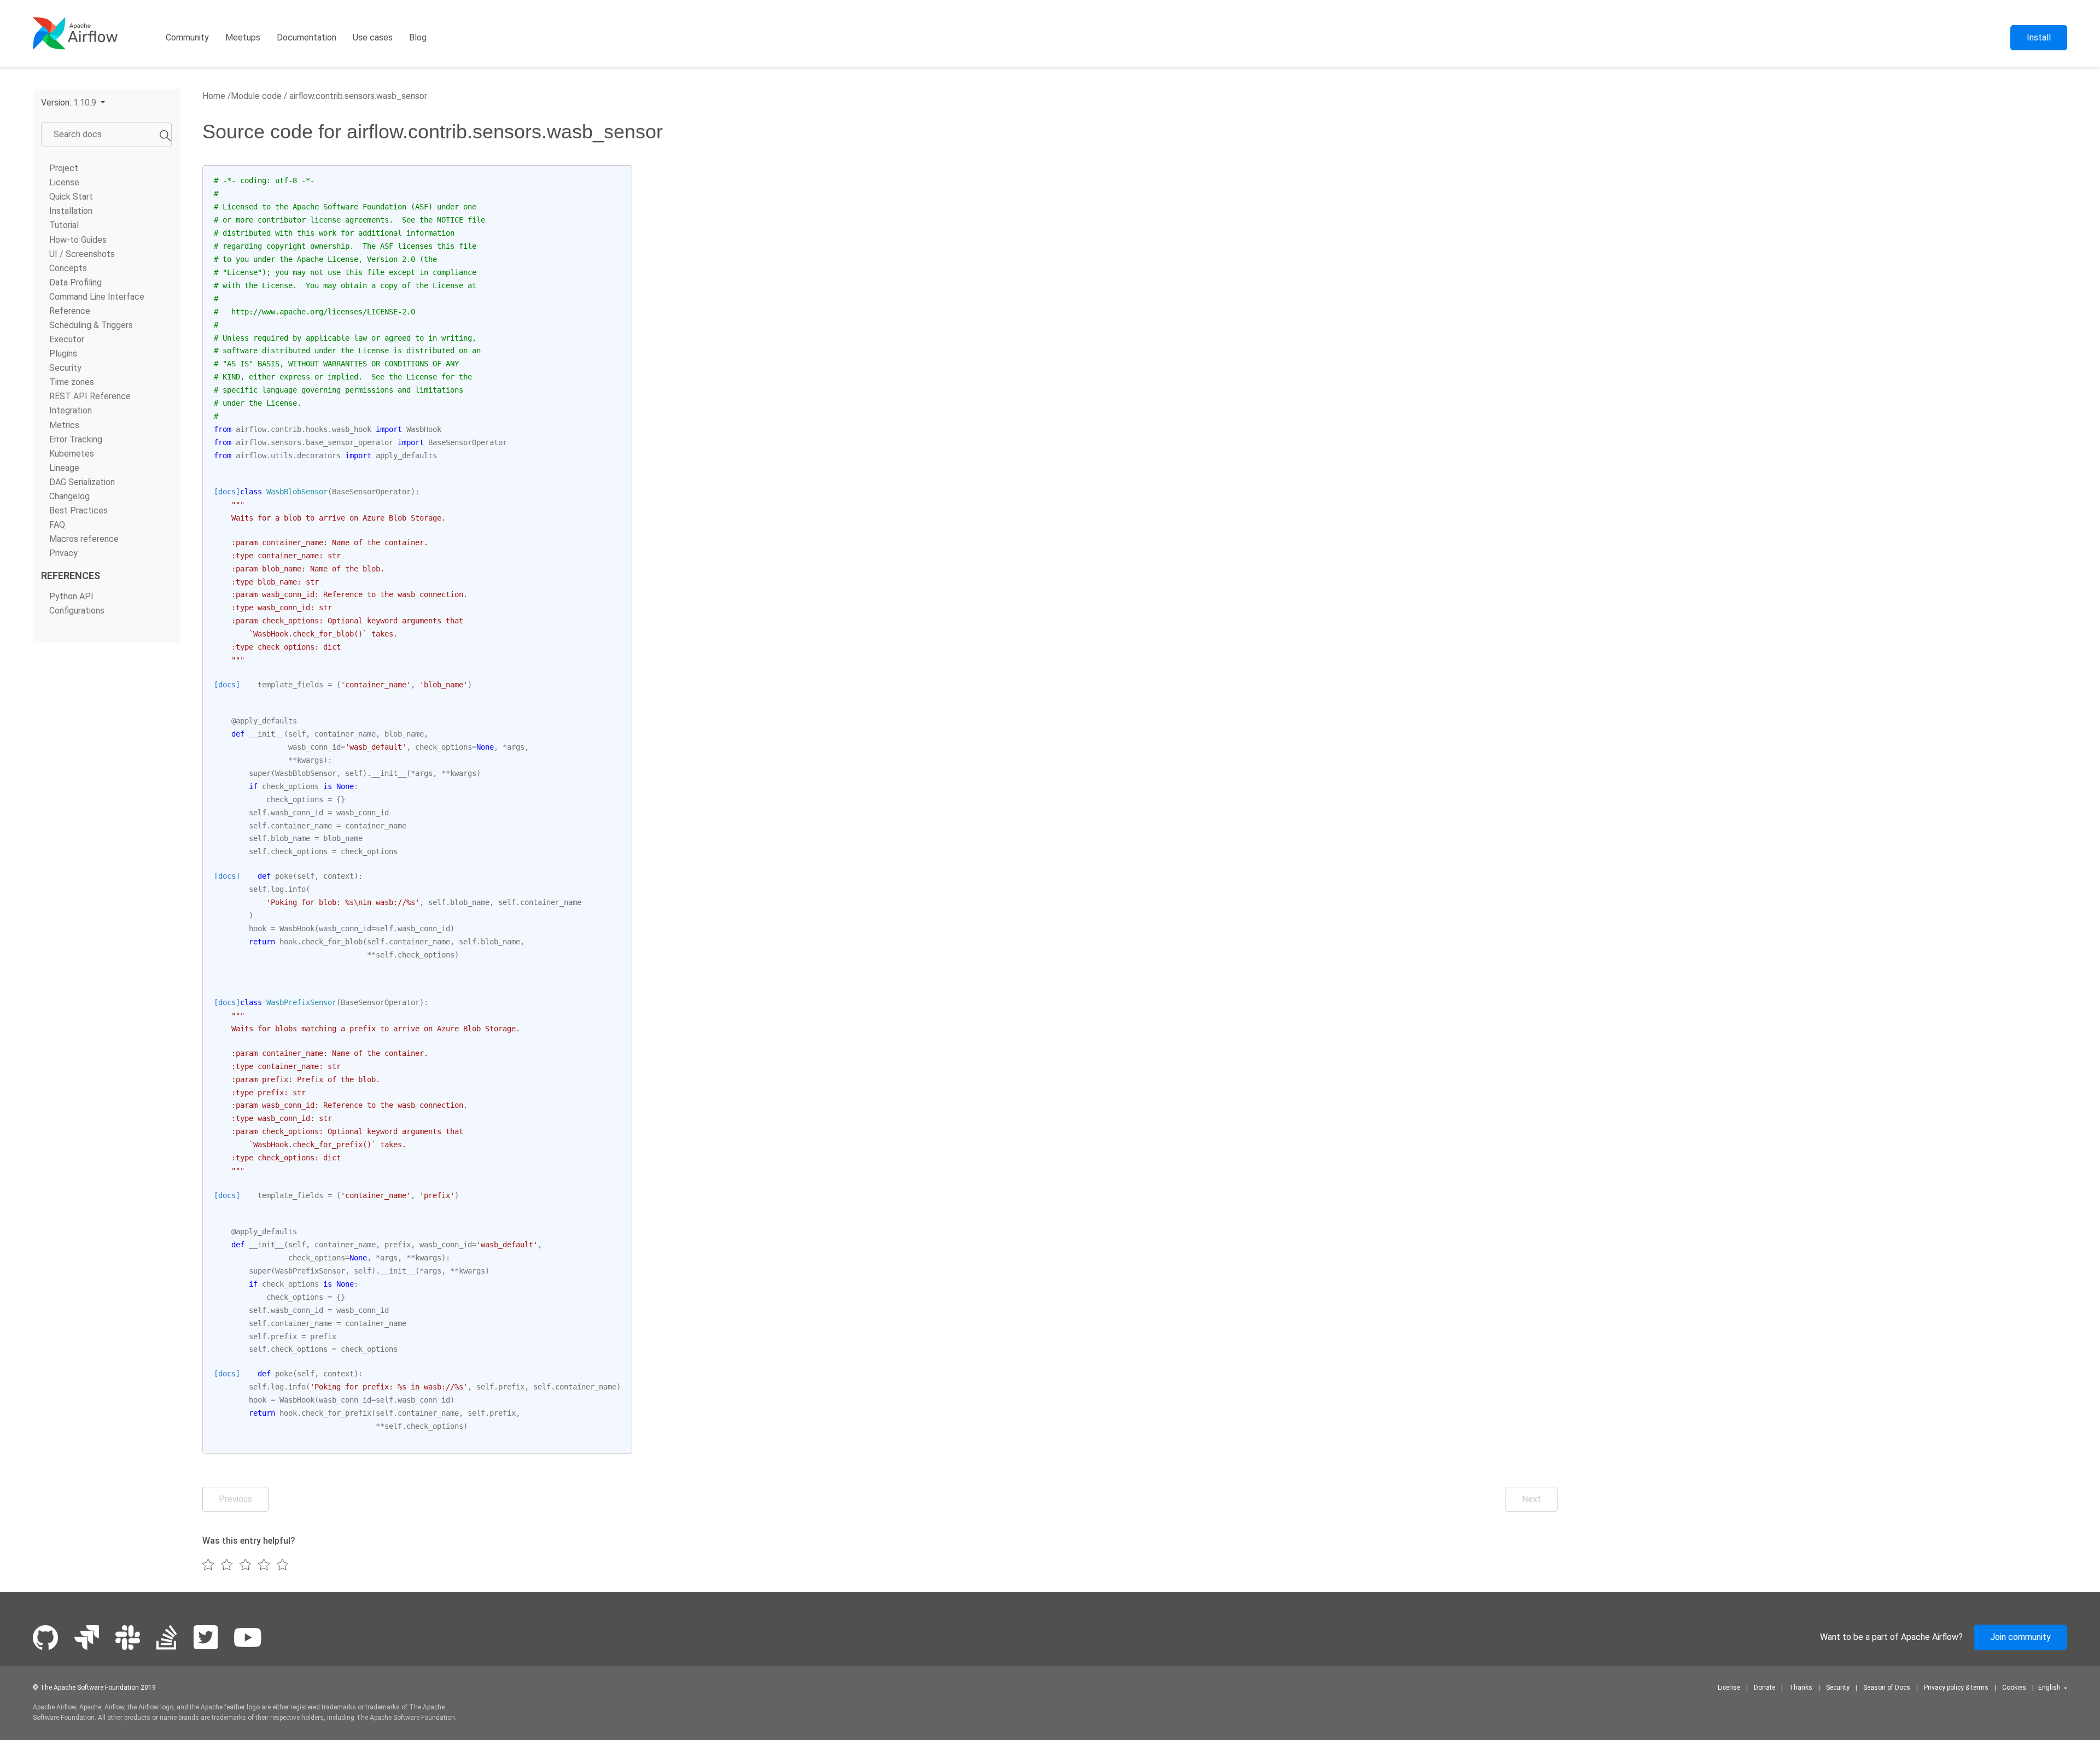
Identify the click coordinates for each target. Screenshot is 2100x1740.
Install (2039, 37)
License (64, 182)
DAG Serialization (82, 482)
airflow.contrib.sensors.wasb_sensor (357, 96)
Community (187, 37)
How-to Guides (78, 240)
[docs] (227, 492)
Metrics (64, 425)
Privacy (63, 553)
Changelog (69, 496)
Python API (71, 596)
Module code (256, 96)
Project (64, 168)
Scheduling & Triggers (91, 325)
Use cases (373, 37)
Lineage (64, 468)
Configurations (77, 611)
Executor (67, 339)
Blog (418, 37)
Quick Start (71, 197)
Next (1532, 1499)
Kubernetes (72, 454)
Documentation (307, 37)
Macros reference (84, 539)
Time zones (72, 382)
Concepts (68, 268)
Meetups (243, 37)
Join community (2020, 1637)
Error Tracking (76, 439)
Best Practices (78, 510)
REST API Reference (90, 396)
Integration (71, 410)
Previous (235, 1499)
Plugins (63, 354)
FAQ (57, 525)
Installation (71, 211)
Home (214, 96)
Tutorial (64, 225)
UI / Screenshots (82, 254)
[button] (73, 103)
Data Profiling (75, 282)
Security (65, 368)
